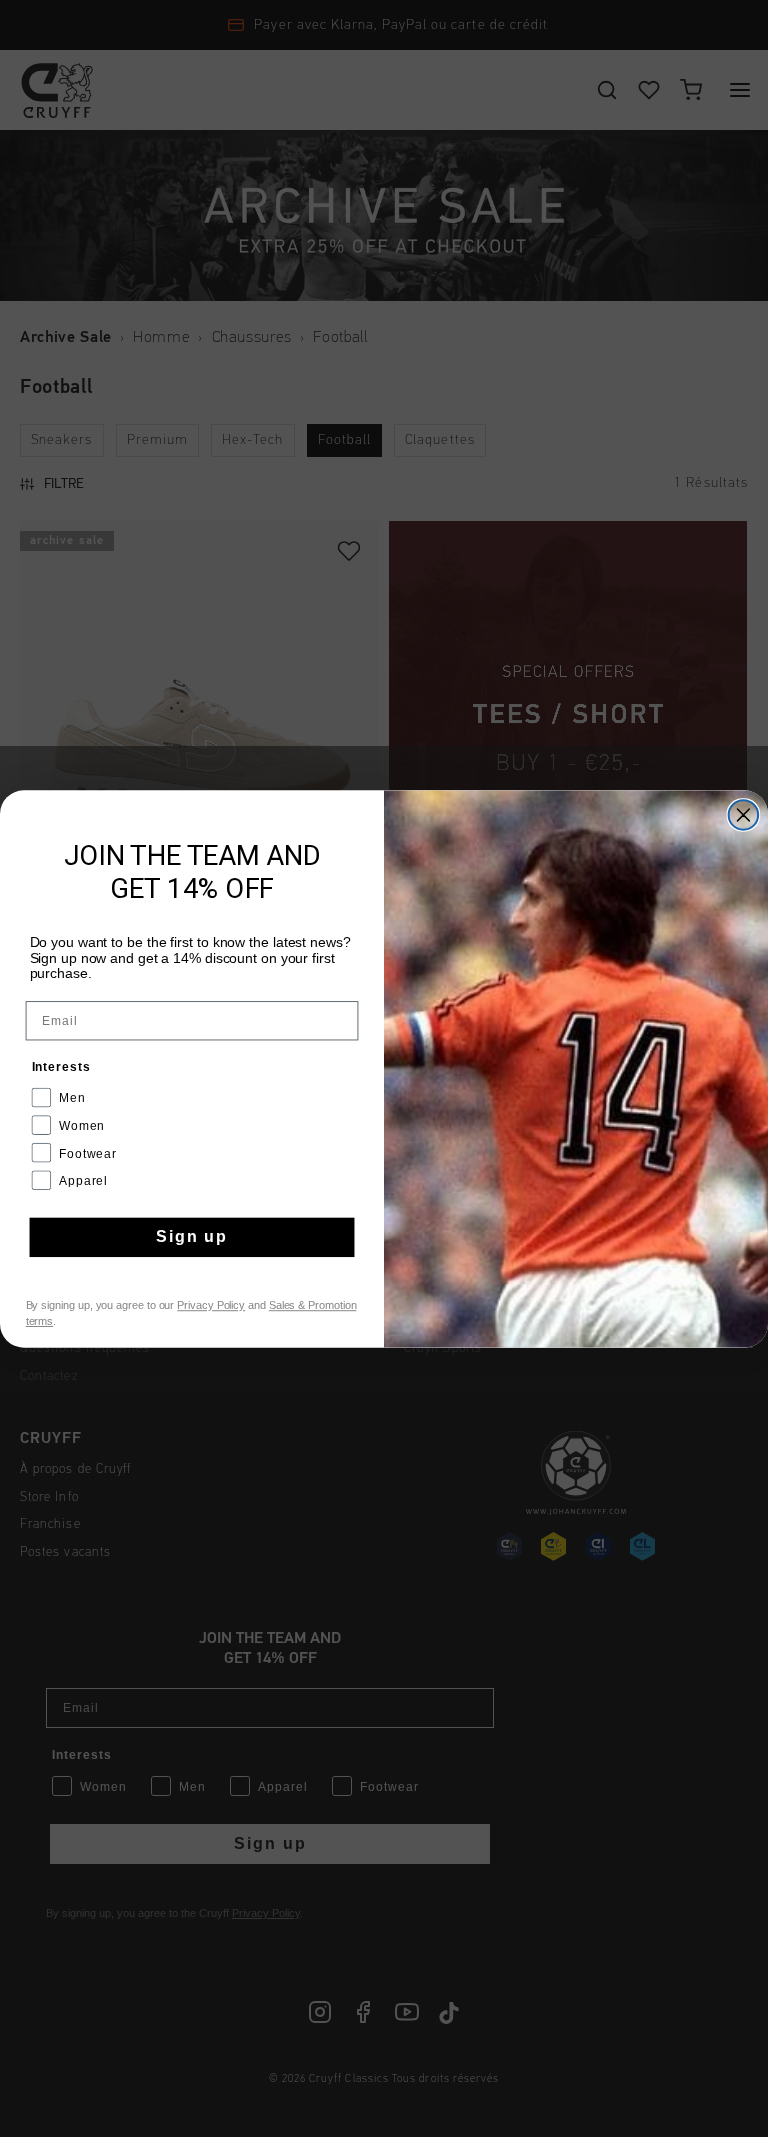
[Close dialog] (744, 815)
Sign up (192, 1236)
